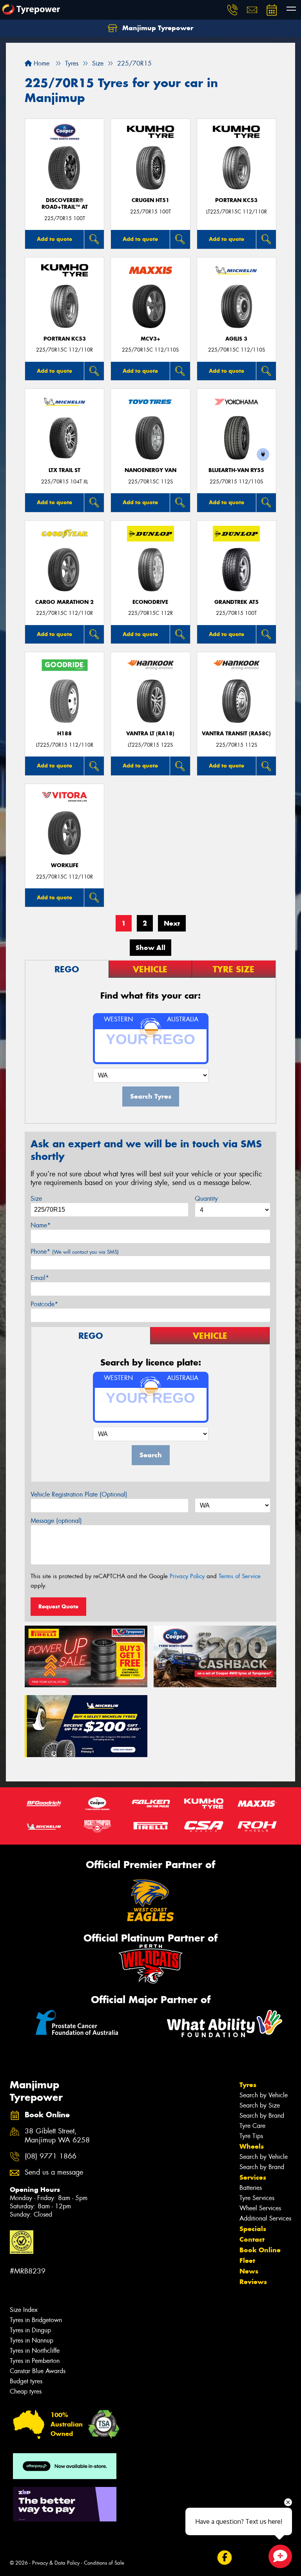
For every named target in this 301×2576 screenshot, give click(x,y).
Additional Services (265, 2218)
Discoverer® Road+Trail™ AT (65, 204)
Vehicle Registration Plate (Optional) (79, 1494)
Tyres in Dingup (30, 2330)
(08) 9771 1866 (51, 2156)
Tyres (248, 2085)
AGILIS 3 (236, 339)
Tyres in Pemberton (35, 2361)
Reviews (253, 2282)
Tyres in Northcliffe (35, 2351)
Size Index (24, 2310)
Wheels (252, 2146)
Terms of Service (240, 1576)
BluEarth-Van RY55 (236, 470)
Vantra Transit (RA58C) (236, 734)
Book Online (260, 2250)
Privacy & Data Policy (56, 2563)
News (249, 2271)
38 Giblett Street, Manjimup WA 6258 (57, 2136)
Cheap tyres (26, 2391)
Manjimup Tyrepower (157, 28)
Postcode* (44, 1304)
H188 (64, 734)
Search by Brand (262, 2116)
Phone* (75, 1252)
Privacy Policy (187, 1576)
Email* (40, 1278)
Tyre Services (257, 2198)
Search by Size (260, 2105)
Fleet (247, 2261)
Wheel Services (260, 2208)
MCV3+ (150, 339)
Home (41, 63)
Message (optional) (56, 1521)
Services (253, 2177)
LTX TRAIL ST (64, 470)
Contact (252, 2239)
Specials (253, 2229)
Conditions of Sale (104, 2563)
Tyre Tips (251, 2136)
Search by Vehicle (264, 2095)
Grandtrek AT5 (237, 602)
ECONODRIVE (150, 602)
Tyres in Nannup (32, 2340)
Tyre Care (252, 2126)
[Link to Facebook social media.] (224, 2558)
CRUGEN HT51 (150, 200)
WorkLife (65, 865)
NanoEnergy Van (150, 470)
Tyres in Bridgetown (36, 2320)
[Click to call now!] (232, 10)
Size (36, 1199)
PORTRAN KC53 (236, 200)
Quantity (206, 1199)
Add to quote (54, 239)
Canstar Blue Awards (38, 2371)
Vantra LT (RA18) (150, 734)
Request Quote (58, 1606)
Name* (41, 1225)
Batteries (251, 2188)
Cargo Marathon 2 (64, 602)
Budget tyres (26, 2381)
